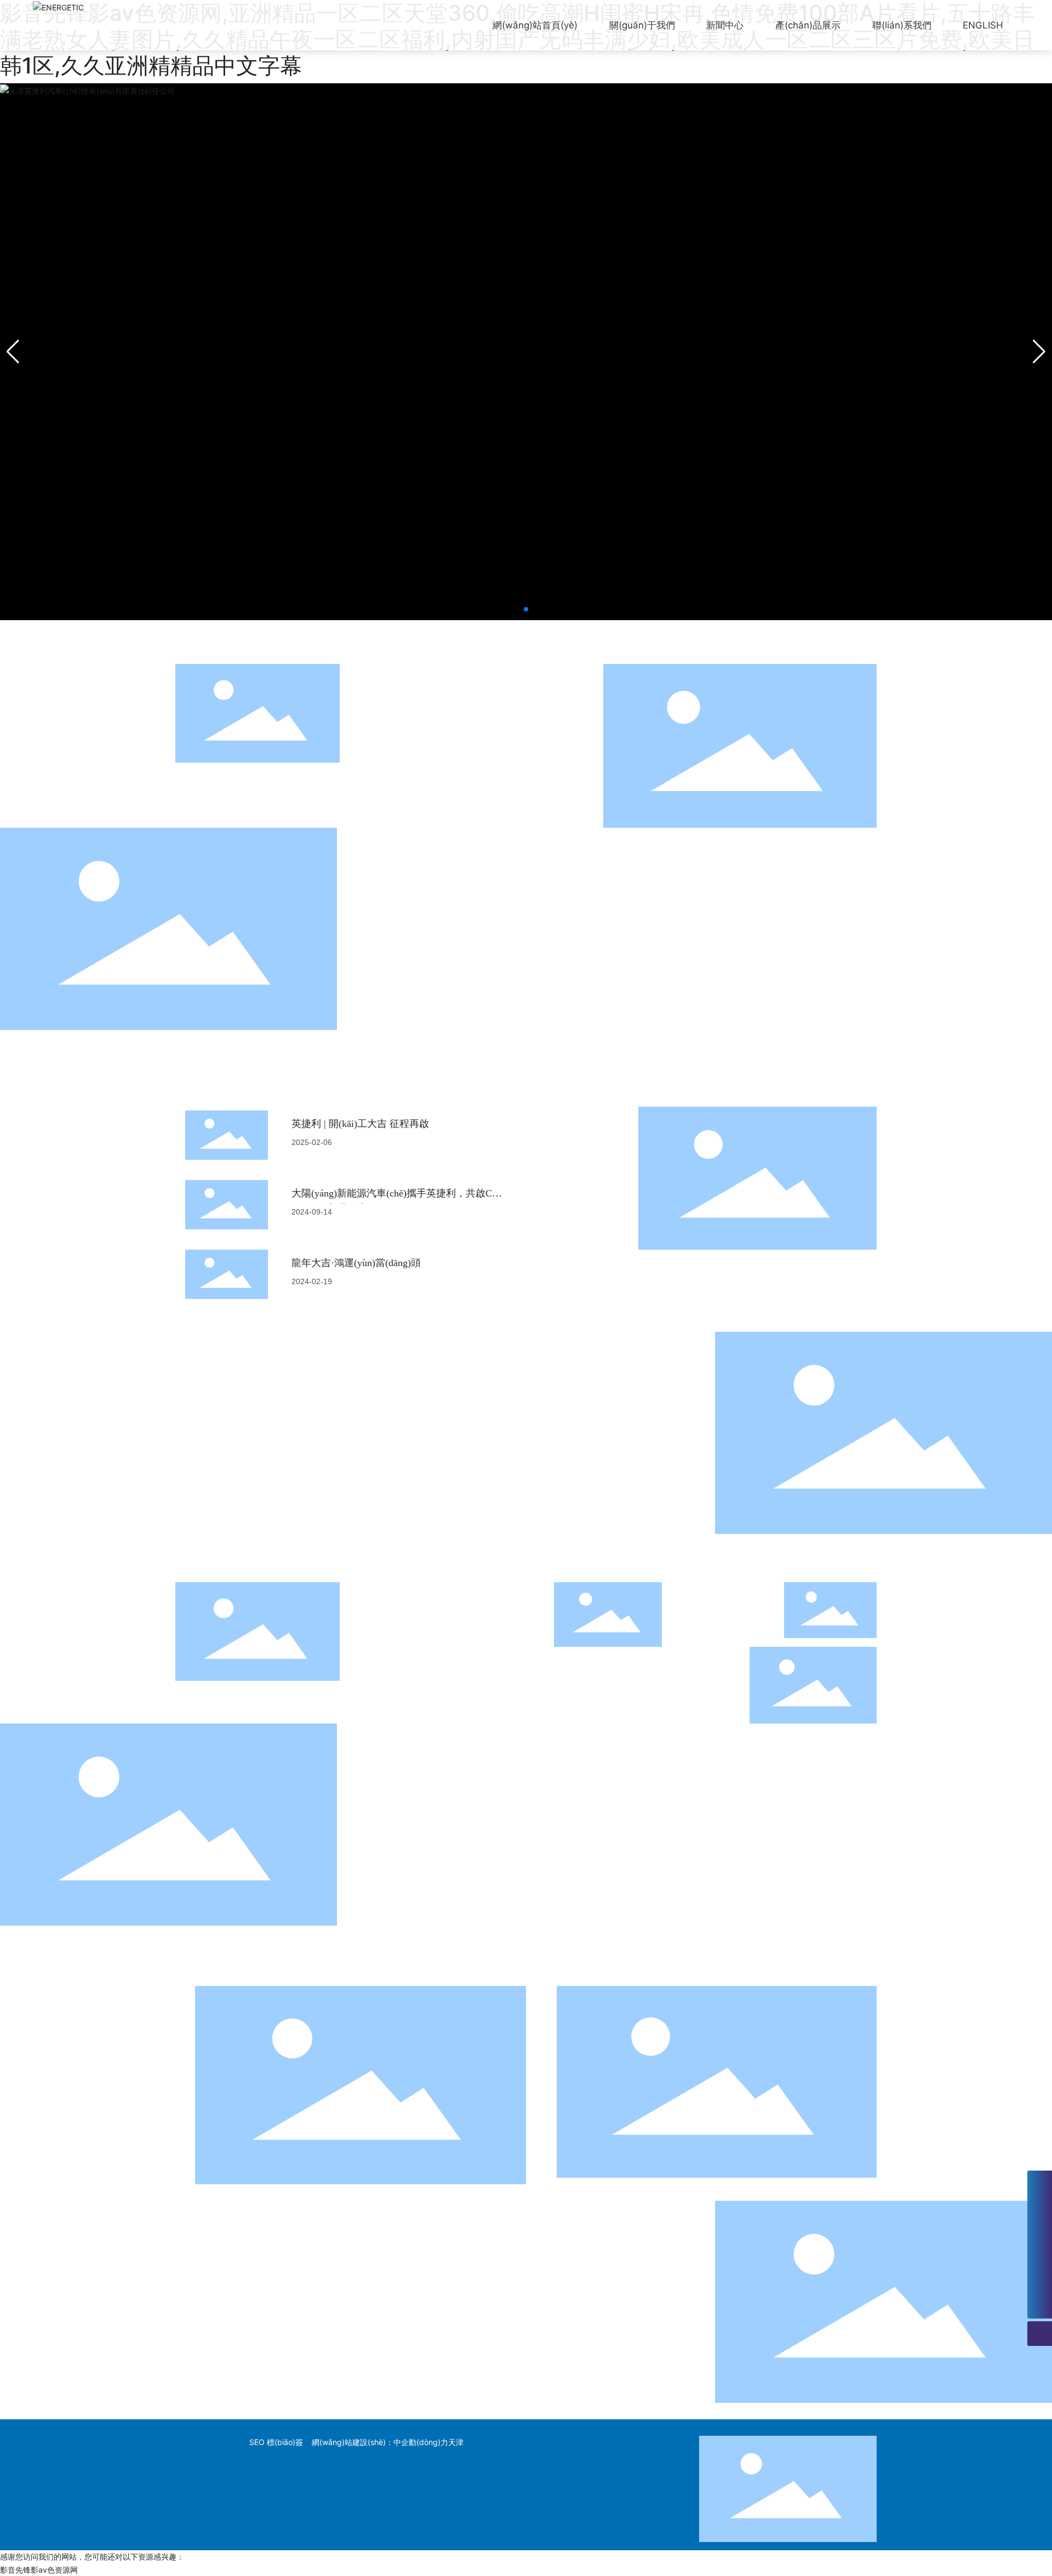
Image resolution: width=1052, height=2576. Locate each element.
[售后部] (1040, 2232)
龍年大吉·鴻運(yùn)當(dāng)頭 (356, 1263)
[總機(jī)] (1040, 2183)
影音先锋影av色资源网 (39, 2570)
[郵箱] (1040, 2257)
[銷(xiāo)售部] (1040, 2208)
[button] (526, 609)
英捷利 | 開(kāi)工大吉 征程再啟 (360, 1124)
